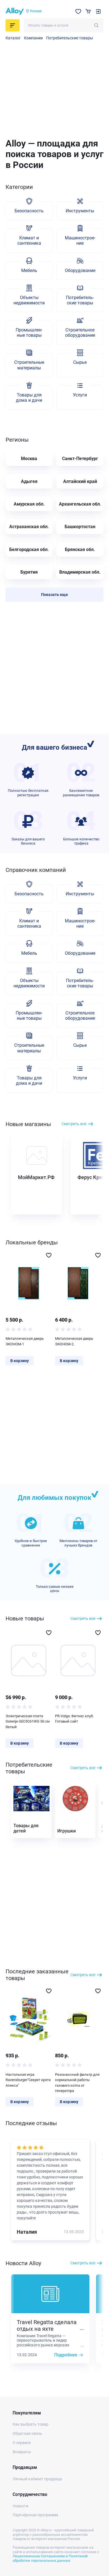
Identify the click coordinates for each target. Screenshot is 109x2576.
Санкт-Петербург (80, 459)
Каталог (13, 38)
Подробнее (66, 2355)
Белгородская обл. (29, 549)
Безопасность (29, 211)
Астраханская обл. (29, 527)
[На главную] (15, 11)
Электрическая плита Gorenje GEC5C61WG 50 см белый (28, 1721)
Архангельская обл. (80, 504)
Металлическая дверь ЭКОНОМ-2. (74, 1341)
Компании (33, 38)
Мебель (29, 270)
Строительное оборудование (80, 333)
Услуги (80, 395)
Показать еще (54, 595)
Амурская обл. (29, 504)
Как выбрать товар (30, 2424)
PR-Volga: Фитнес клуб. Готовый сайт (74, 1719)
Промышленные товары (29, 333)
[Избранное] (78, 11)
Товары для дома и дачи (29, 398)
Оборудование (80, 270)
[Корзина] (88, 11)
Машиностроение (80, 240)
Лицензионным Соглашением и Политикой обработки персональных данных (50, 2558)
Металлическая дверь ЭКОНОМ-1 (25, 1341)
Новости (20, 2506)
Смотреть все (74, 1124)
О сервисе (22, 2443)
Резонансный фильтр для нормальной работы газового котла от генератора (77, 2083)
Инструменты (80, 211)
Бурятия (29, 572)
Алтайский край (80, 481)
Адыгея (29, 481)
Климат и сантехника (29, 240)
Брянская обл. (80, 549)
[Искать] (96, 25)
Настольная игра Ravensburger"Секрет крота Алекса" (28, 2080)
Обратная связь (27, 2433)
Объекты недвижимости (29, 300)
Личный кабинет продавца (37, 2479)
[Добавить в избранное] (49, 1255)
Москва (29, 459)
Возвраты (22, 2452)
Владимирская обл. (80, 572)
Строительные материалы (29, 365)
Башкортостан (80, 527)
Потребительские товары (70, 38)
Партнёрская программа (35, 2515)
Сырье (80, 362)
